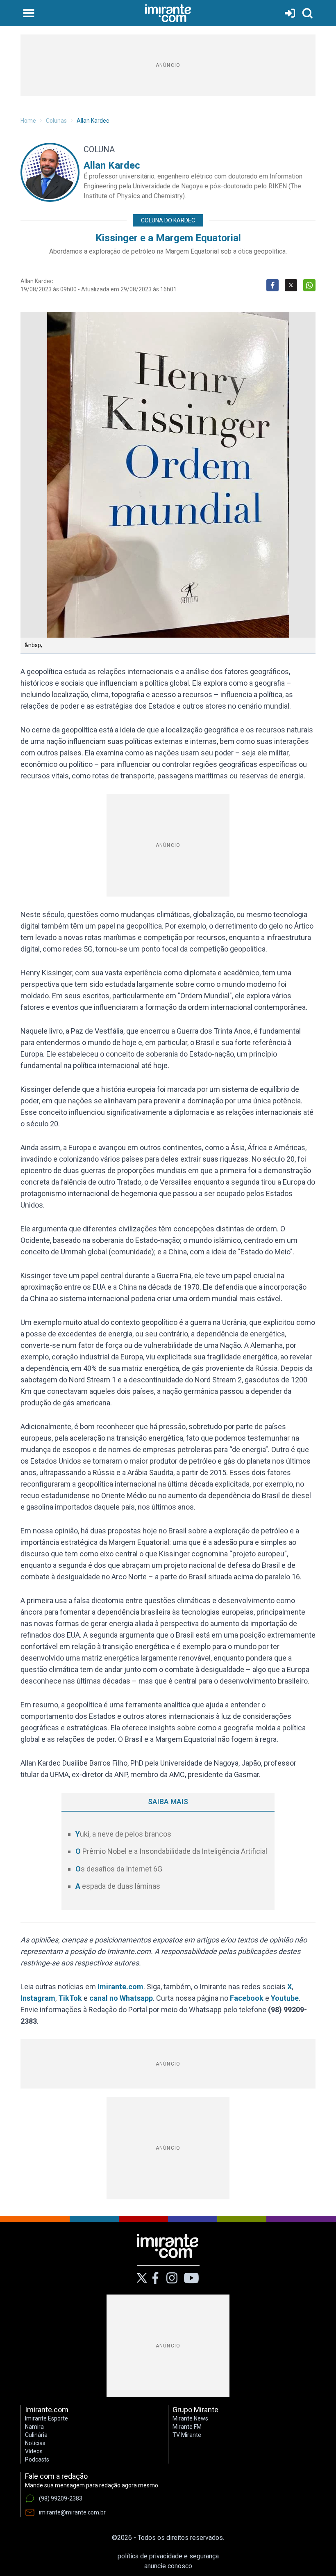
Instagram (38, 1998)
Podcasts (37, 2459)
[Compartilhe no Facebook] (272, 285)
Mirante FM (187, 2427)
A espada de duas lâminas (118, 1886)
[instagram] (172, 2278)
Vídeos (34, 2451)
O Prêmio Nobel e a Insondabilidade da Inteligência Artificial (171, 1851)
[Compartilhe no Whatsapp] (309, 285)
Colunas (56, 121)
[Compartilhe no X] (291, 285)
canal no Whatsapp (121, 1998)
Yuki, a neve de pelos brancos (123, 1834)
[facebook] (155, 2278)
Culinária (36, 2435)
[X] (142, 2278)
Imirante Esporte (47, 2418)
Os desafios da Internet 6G (119, 1869)
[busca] (307, 13)
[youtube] (191, 2278)
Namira (34, 2427)
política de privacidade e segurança (168, 2556)
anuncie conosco (168, 2566)
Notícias (35, 2443)
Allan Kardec (93, 121)
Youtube (285, 1998)
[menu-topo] (29, 13)
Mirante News (190, 2418)
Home (28, 121)
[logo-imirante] (168, 13)
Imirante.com (120, 1987)
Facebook (247, 1998)
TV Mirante (187, 2435)
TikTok (70, 1998)
